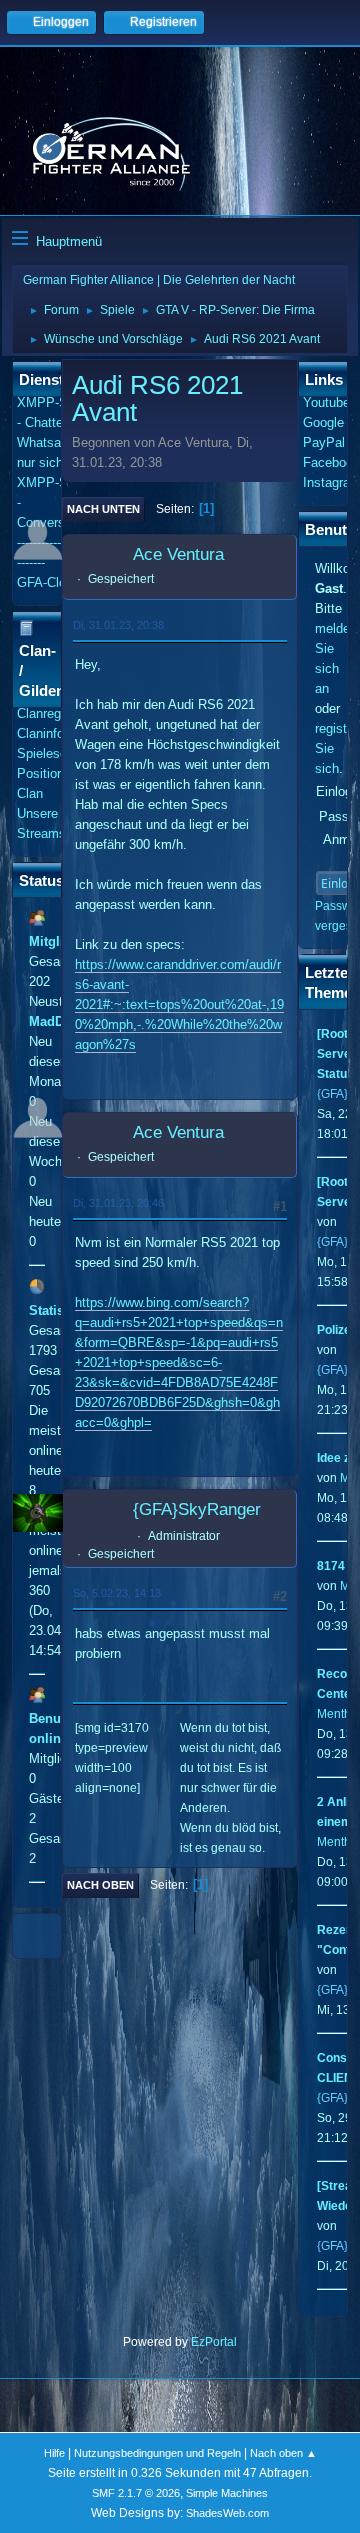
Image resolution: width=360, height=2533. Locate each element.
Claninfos (44, 733)
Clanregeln (47, 713)
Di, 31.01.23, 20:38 (118, 625)
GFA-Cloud (48, 582)
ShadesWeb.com (227, 2513)
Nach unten (103, 509)
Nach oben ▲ (283, 2453)
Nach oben (100, 1885)
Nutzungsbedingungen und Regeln (157, 2453)
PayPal (324, 442)
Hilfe (54, 2453)
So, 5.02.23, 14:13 (117, 1593)
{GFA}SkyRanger (197, 1509)
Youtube (326, 402)
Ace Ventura (178, 554)
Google (323, 422)
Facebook (331, 462)
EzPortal (214, 2342)
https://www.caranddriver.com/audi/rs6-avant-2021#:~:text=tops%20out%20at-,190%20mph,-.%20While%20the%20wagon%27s (179, 1004)
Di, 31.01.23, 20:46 (118, 1203)
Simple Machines (227, 2493)
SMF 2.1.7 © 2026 (136, 2493)
